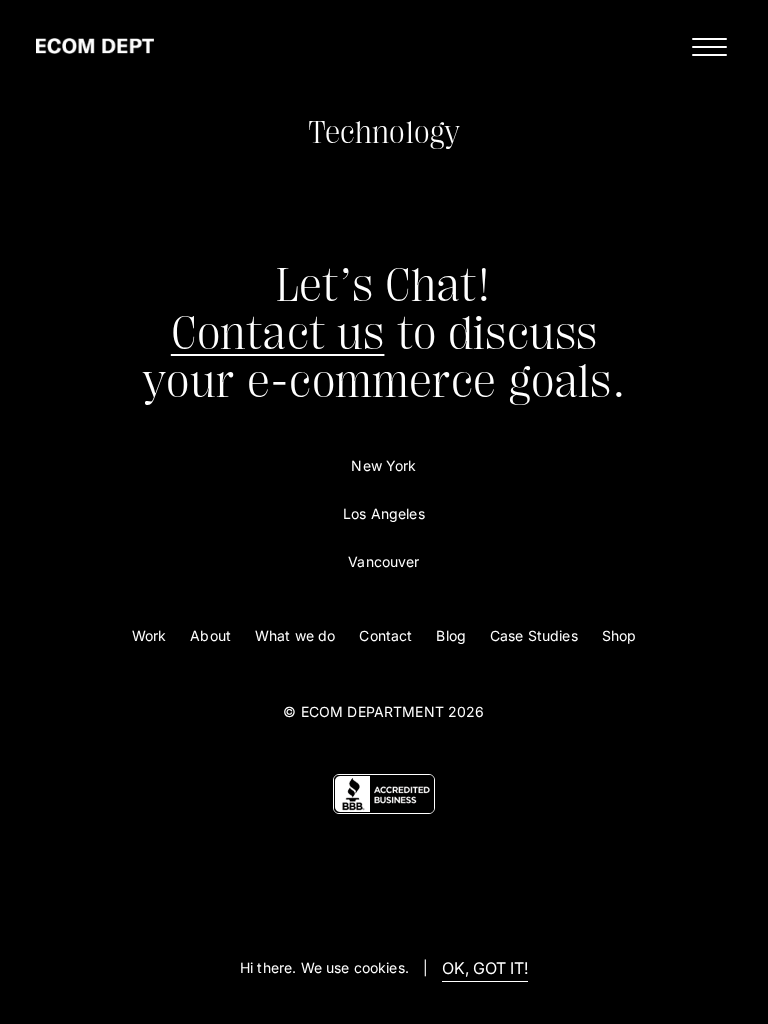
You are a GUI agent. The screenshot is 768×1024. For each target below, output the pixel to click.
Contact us (278, 333)
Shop (619, 635)
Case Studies (534, 635)
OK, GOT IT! (485, 968)
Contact (385, 635)
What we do (295, 635)
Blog (451, 635)
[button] (704, 46)
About (210, 635)
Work (149, 635)
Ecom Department (372, 711)
